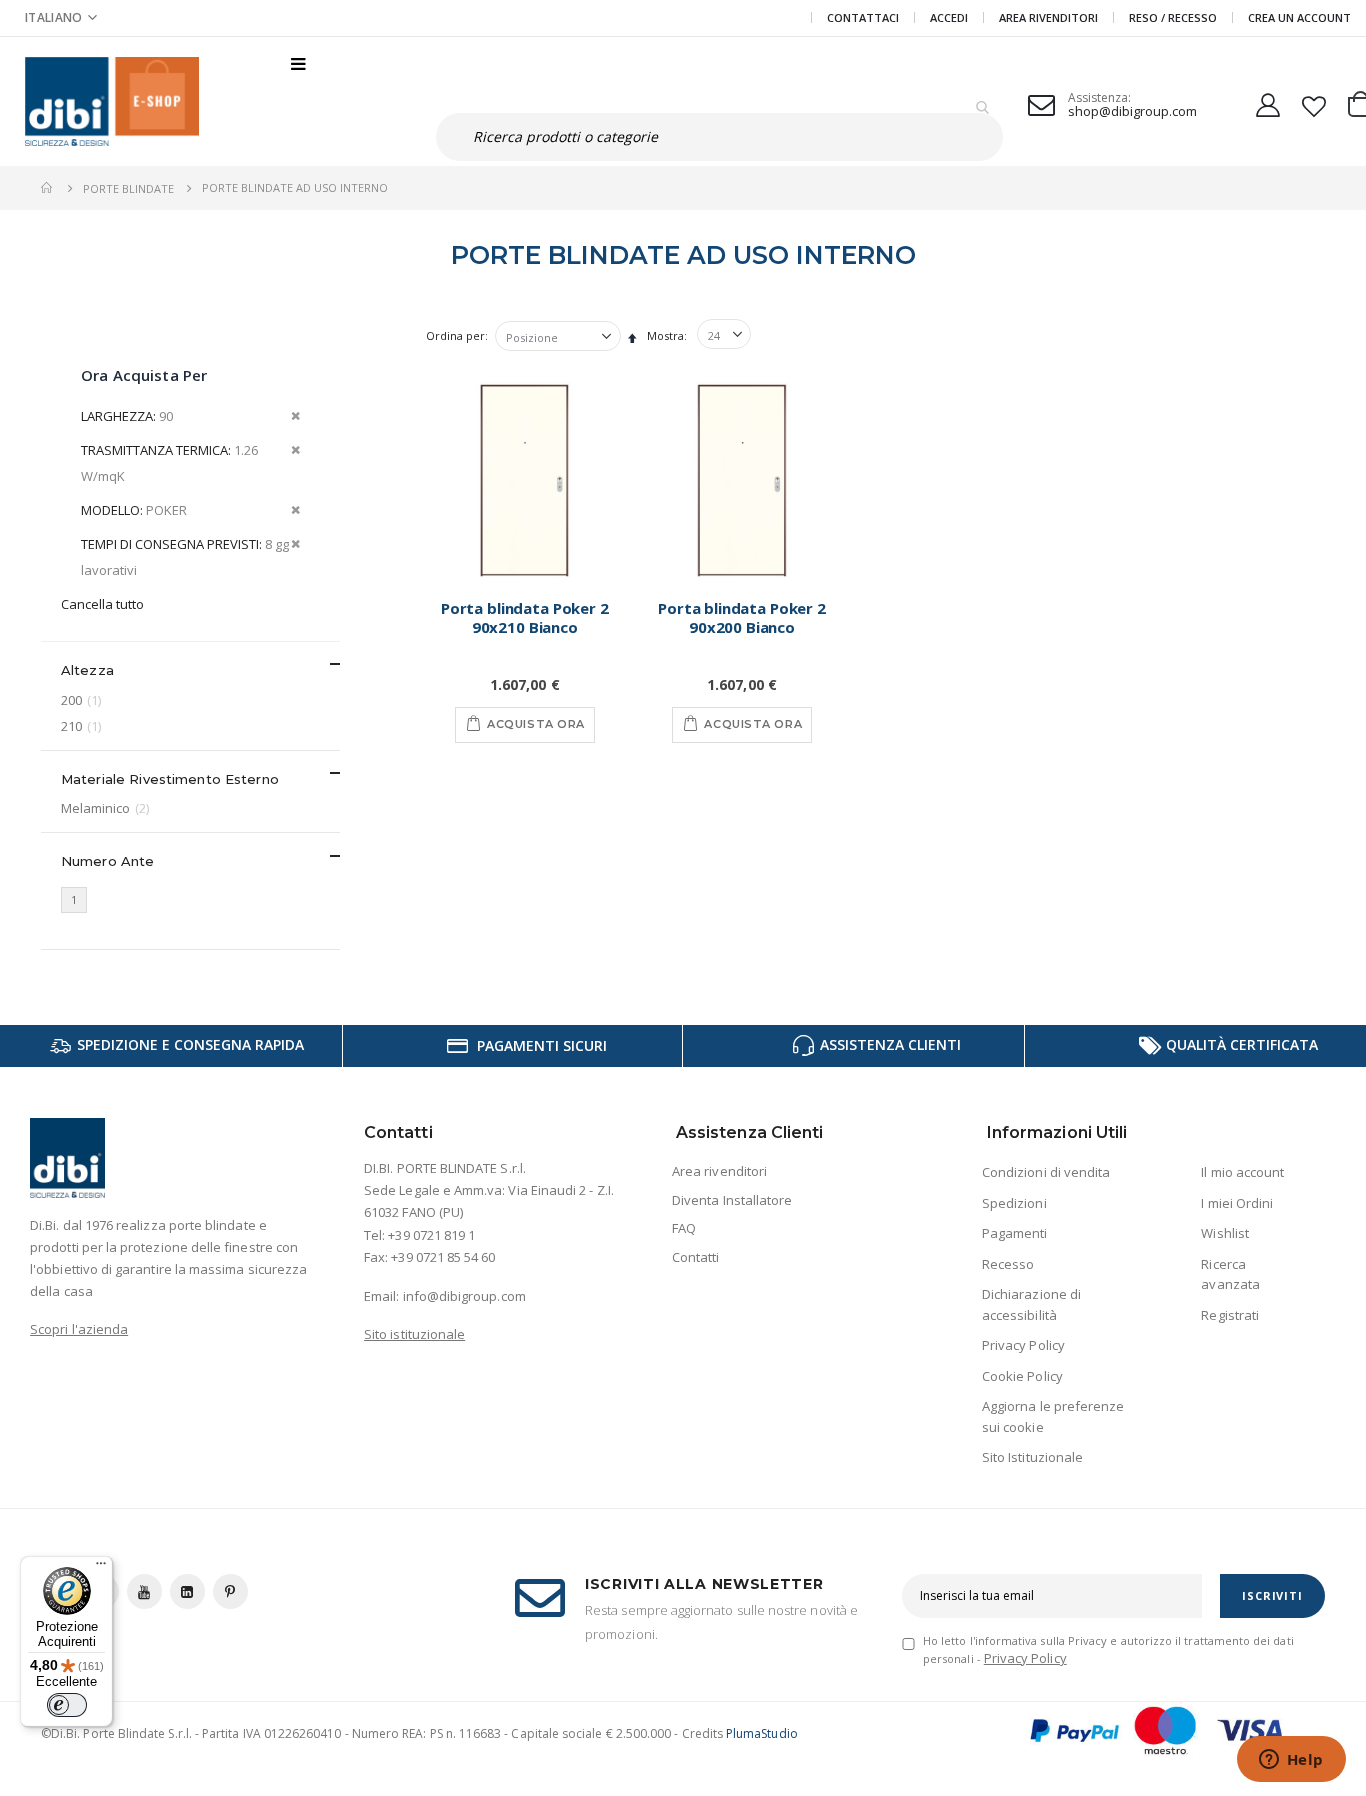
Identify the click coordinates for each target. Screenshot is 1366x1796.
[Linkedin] (187, 1591)
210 (83, 725)
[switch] (67, 1705)
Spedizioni (1014, 1203)
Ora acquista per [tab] (144, 375)
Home (48, 188)
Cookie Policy (1022, 1376)
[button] (61, 17)
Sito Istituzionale (1032, 1457)
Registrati (1230, 1315)
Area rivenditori (719, 1171)
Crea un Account (1299, 17)
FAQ (684, 1228)
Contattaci (863, 17)
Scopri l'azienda (79, 1329)
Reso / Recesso (1173, 17)
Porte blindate (128, 188)
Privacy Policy (1023, 1345)
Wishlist (1225, 1233)
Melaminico (107, 807)
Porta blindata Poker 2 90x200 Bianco (742, 618)
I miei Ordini (1237, 1203)
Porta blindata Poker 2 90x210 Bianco (525, 618)
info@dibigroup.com (464, 1296)
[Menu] (101, 1568)
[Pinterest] (230, 1591)
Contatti (696, 1257)
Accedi (949, 17)
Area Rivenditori (1048, 17)
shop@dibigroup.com (1132, 111)
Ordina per (455, 335)
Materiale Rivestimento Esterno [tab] (170, 779)
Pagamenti (1015, 1233)
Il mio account (1242, 1172)
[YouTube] (144, 1591)
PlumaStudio (762, 1733)
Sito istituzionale (414, 1334)
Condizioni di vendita (1046, 1172)
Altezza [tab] (87, 670)
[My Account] (1268, 101)
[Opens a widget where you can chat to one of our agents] (1291, 1761)
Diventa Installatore (732, 1200)
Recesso (1008, 1264)
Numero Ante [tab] (107, 861)
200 (83, 699)
